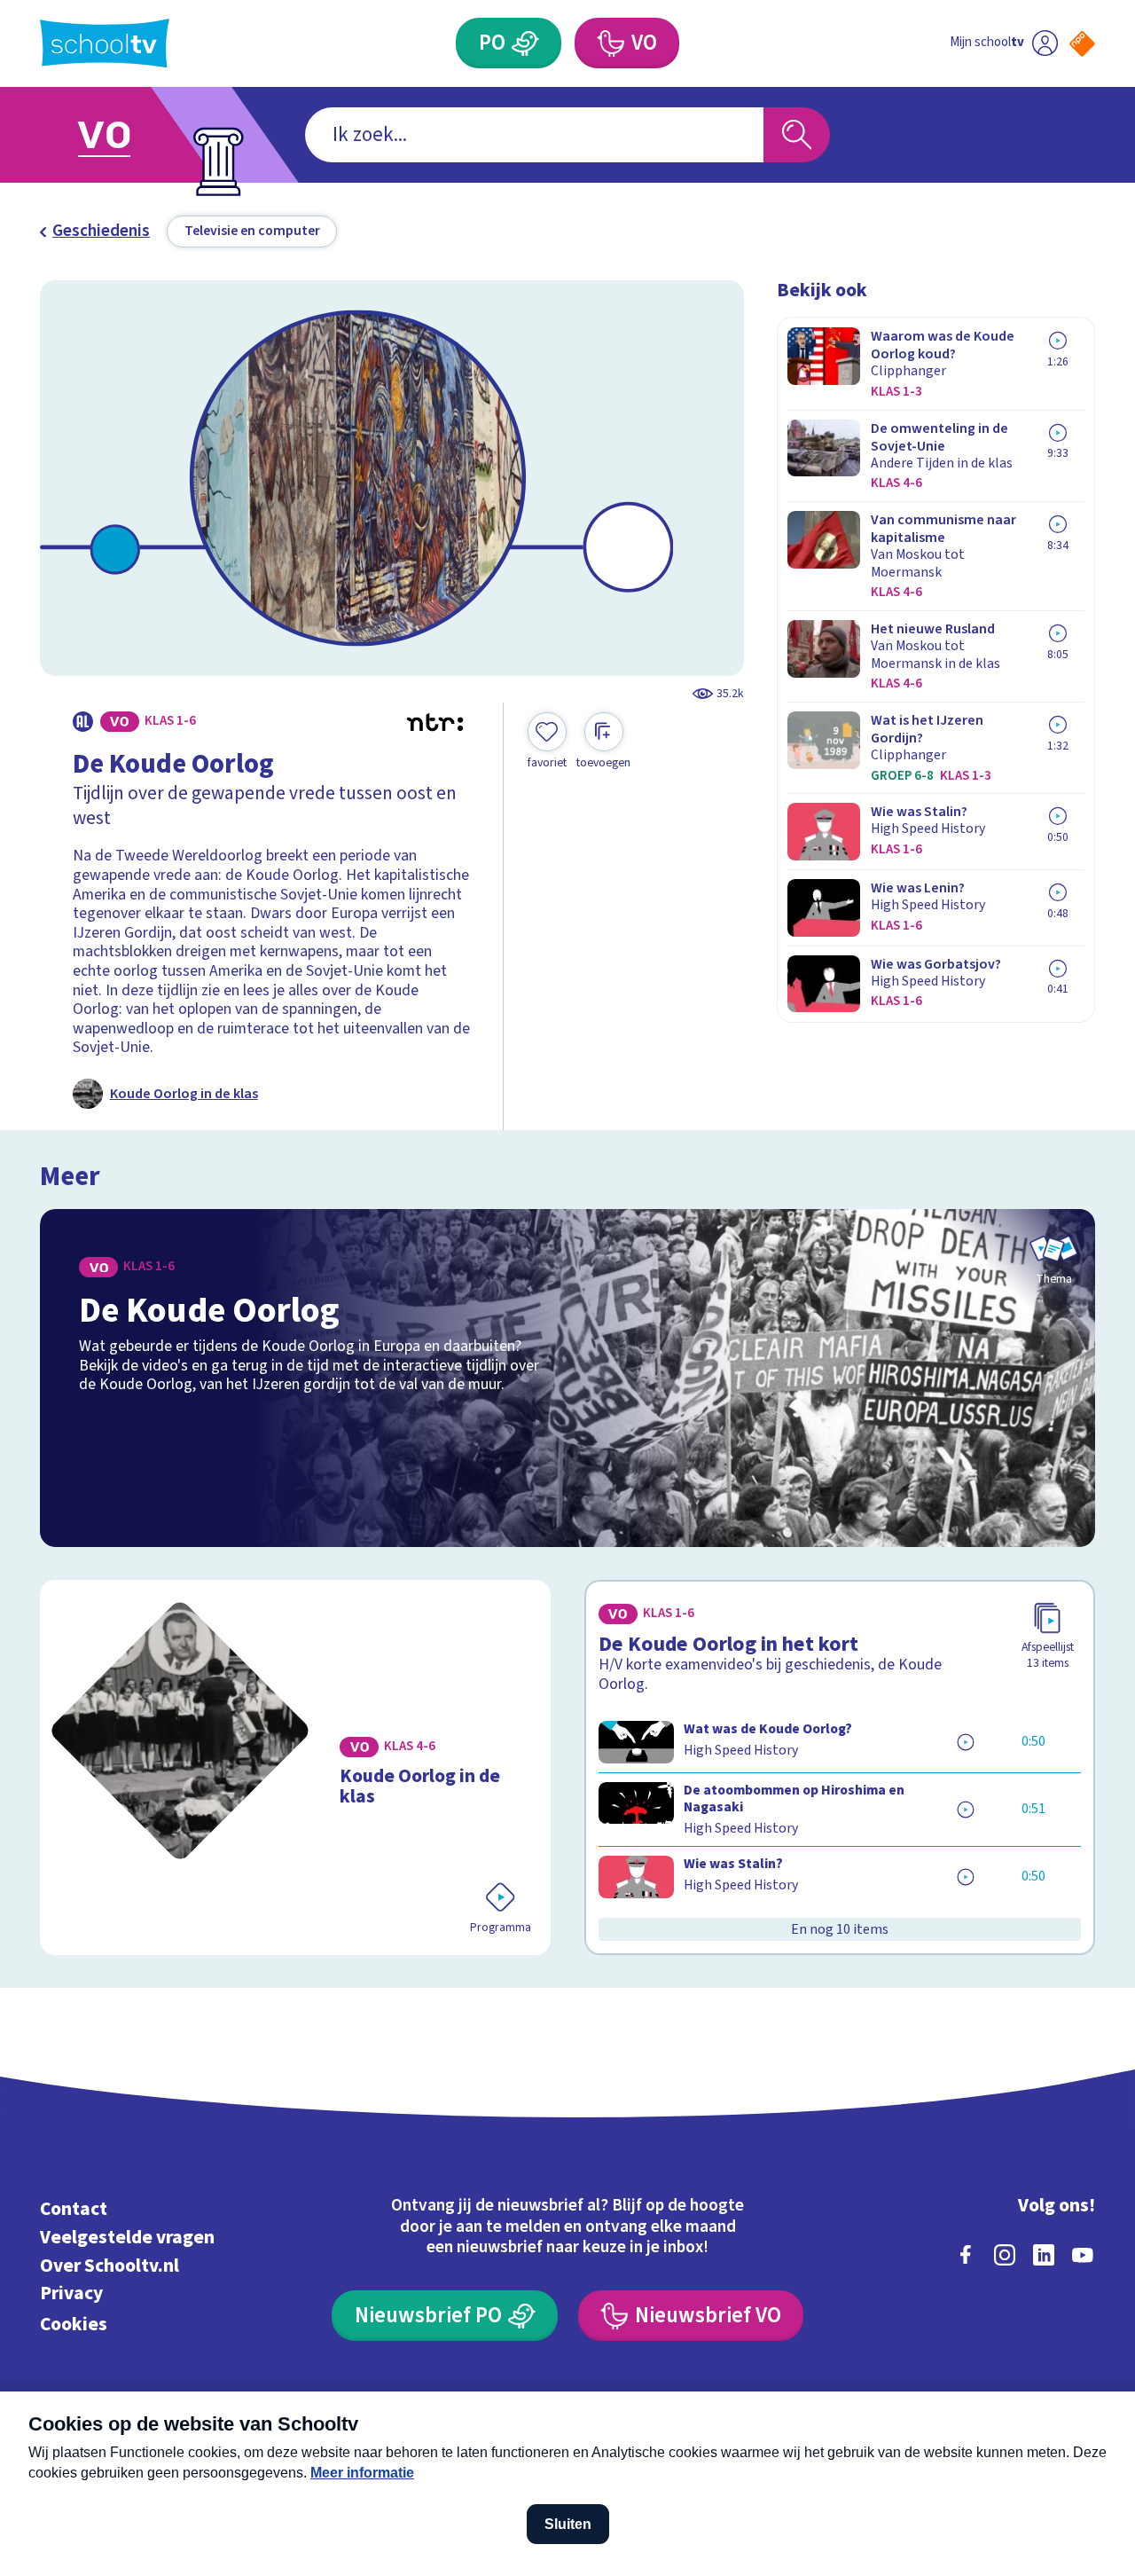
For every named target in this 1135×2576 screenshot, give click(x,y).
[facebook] (966, 2255)
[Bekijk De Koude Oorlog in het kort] (840, 1767)
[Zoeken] (797, 135)
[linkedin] (1044, 2255)
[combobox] (534, 135)
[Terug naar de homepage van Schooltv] (105, 43)
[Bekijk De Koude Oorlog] (568, 1378)
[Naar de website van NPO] (1082, 44)
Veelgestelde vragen (127, 2238)
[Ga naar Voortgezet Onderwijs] (126, 135)
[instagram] (1005, 2255)
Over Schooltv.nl (110, 2266)
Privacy (71, 2293)
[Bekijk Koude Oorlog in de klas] (296, 1767)
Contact (74, 2209)
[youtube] (1083, 2255)
